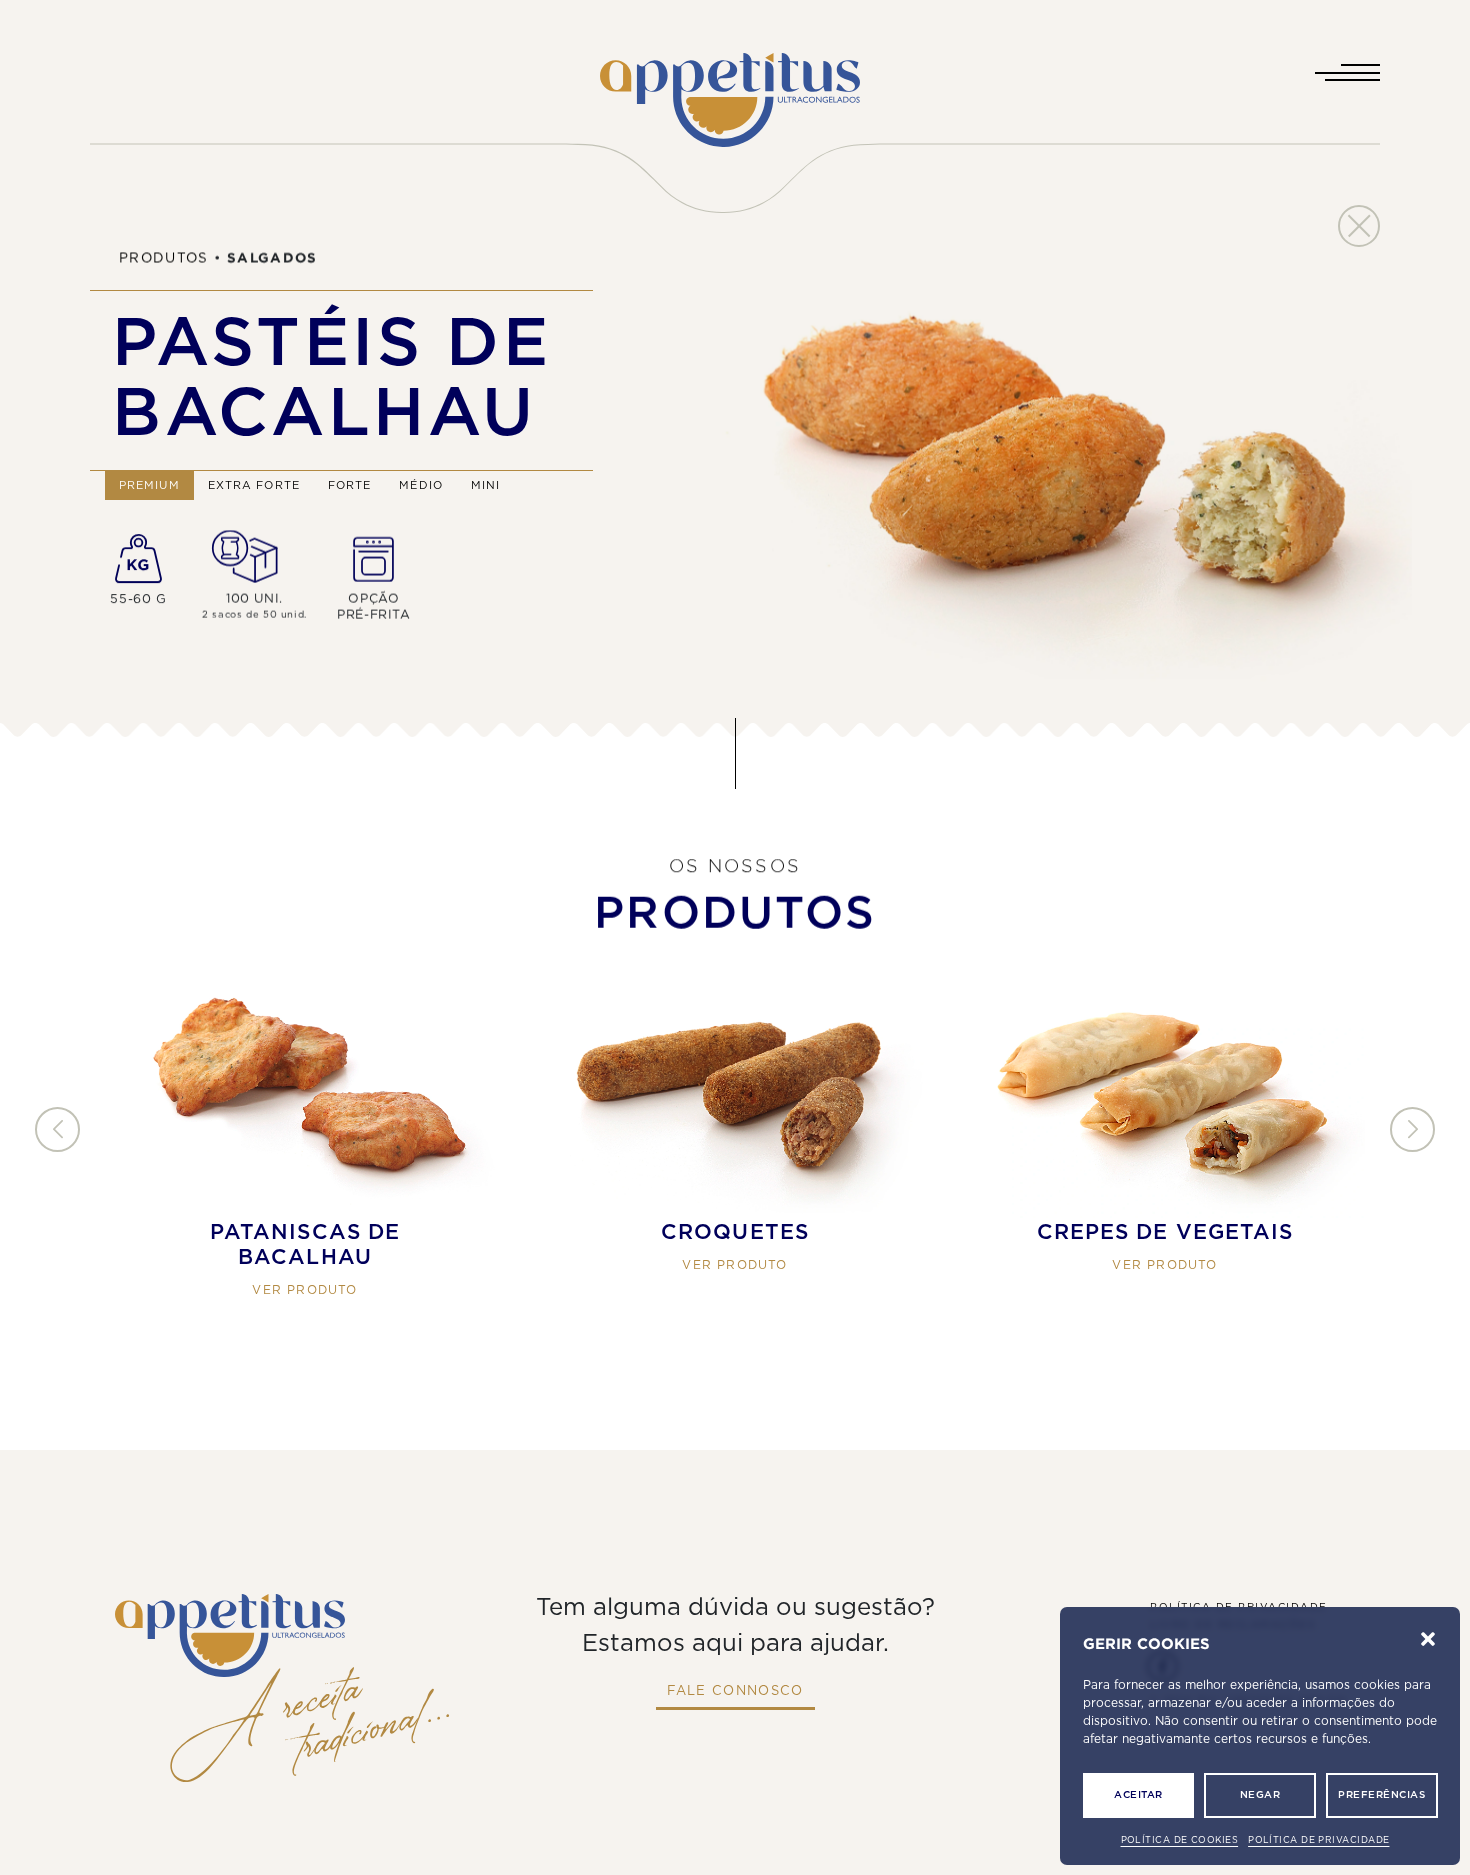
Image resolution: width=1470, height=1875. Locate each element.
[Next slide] (1412, 1130)
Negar (1260, 1795)
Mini (485, 485)
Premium (149, 485)
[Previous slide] (57, 1130)
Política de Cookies (1180, 1840)
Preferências (1381, 1795)
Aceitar (1138, 1795)
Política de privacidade (1318, 1840)
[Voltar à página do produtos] (1359, 226)
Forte (350, 485)
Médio (421, 485)
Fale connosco (735, 1691)
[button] (1428, 1638)
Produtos (164, 258)
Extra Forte (254, 485)
